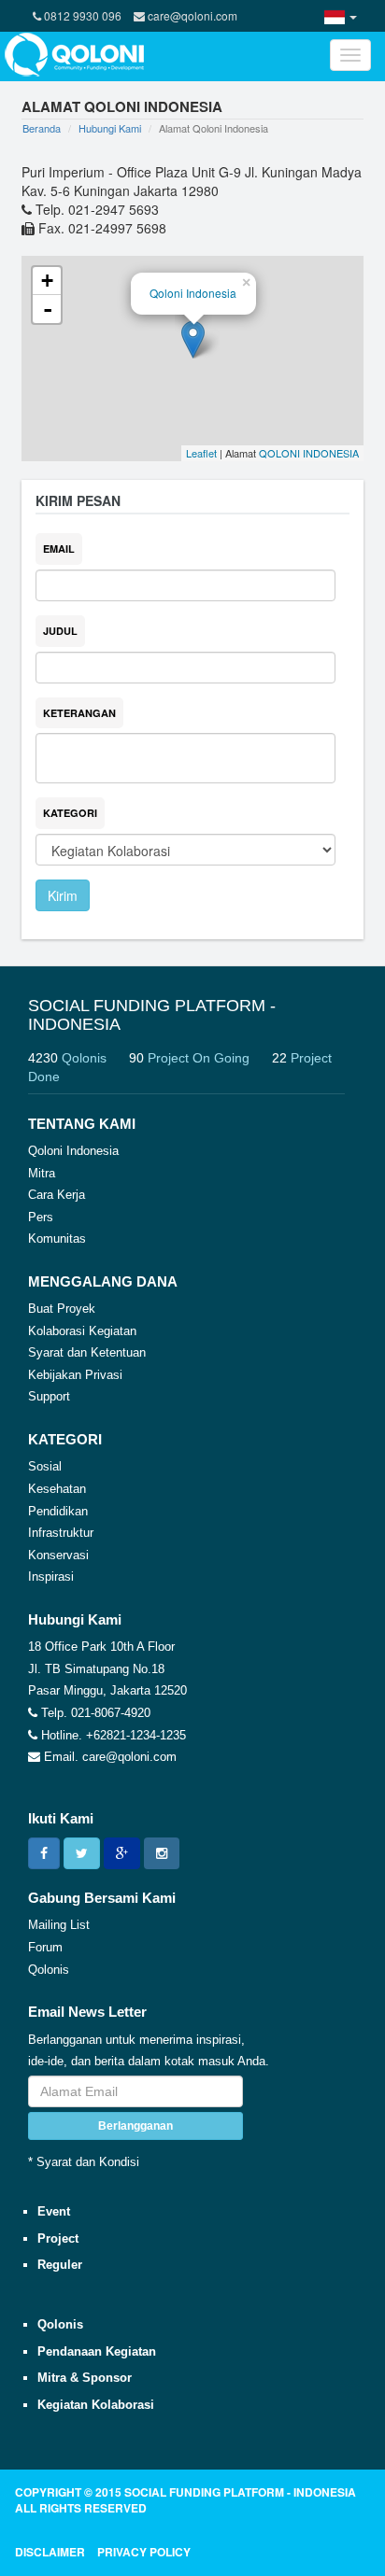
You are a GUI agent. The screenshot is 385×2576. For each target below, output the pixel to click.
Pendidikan (58, 1511)
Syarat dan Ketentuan (87, 1352)
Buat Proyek (62, 1309)
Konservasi (58, 1555)
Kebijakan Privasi (75, 1375)
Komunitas (57, 1239)
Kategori (70, 813)
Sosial (45, 1466)
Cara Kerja (57, 1195)
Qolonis (49, 1970)
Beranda (42, 128)
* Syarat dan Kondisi (84, 2162)
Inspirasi (51, 1577)
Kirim (63, 895)
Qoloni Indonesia (193, 293)
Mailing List (59, 1925)
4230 (67, 1058)
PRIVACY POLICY (144, 2552)
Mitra (42, 1173)
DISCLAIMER (50, 2552)
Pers (41, 1217)
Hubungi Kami (110, 128)
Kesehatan (57, 1489)
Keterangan (79, 713)
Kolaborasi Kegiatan (82, 1331)
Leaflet (201, 453)
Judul (60, 631)
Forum (45, 1947)
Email (59, 549)
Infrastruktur (61, 1533)
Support (49, 1396)
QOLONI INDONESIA (309, 453)
